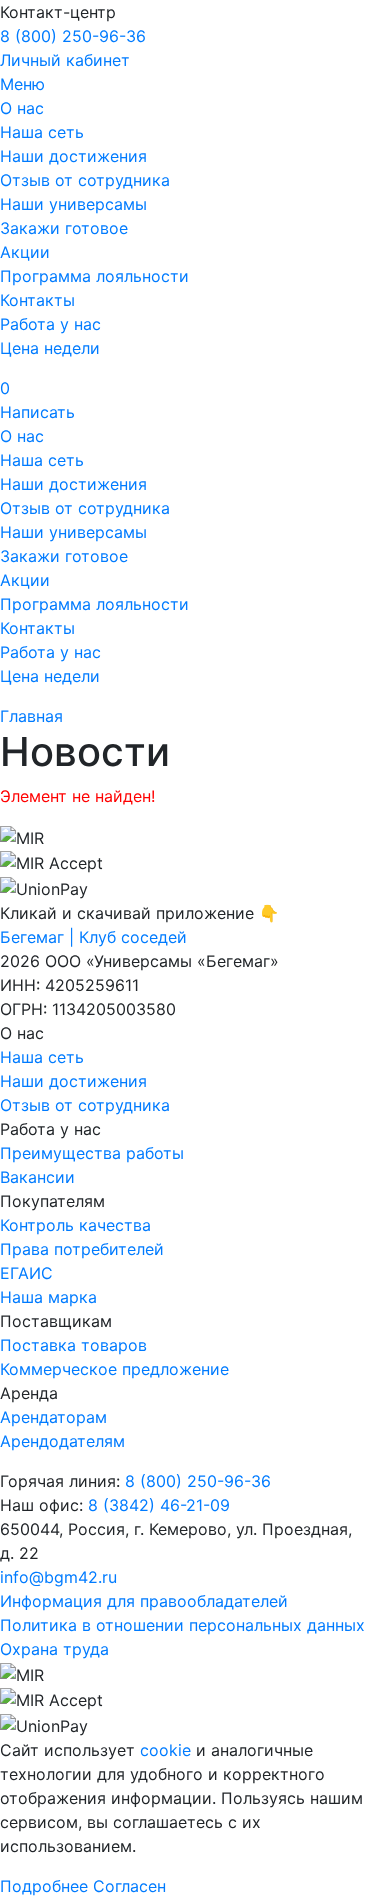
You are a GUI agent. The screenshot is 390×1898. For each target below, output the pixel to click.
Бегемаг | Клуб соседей (93, 937)
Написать (37, 412)
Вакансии (37, 1177)
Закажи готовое (64, 228)
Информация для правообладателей (144, 1601)
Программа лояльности (94, 276)
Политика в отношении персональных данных (182, 1625)
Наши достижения (73, 156)
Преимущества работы (92, 1153)
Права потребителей (82, 1249)
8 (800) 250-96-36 (73, 36)
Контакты (37, 300)
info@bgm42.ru (58, 1577)
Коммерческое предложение (114, 1369)
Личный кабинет (65, 60)
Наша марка (48, 1297)
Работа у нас (50, 324)
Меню (22, 84)
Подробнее (44, 1886)
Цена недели (50, 348)
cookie (165, 1750)
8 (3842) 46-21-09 (159, 1505)
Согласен (129, 1886)
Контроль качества (75, 1225)
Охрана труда (54, 1649)
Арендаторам (53, 1417)
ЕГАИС (26, 1273)
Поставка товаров (73, 1345)
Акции (25, 252)
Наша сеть (42, 132)
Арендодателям (62, 1441)
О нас (22, 108)
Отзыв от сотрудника (85, 180)
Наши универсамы (73, 204)
